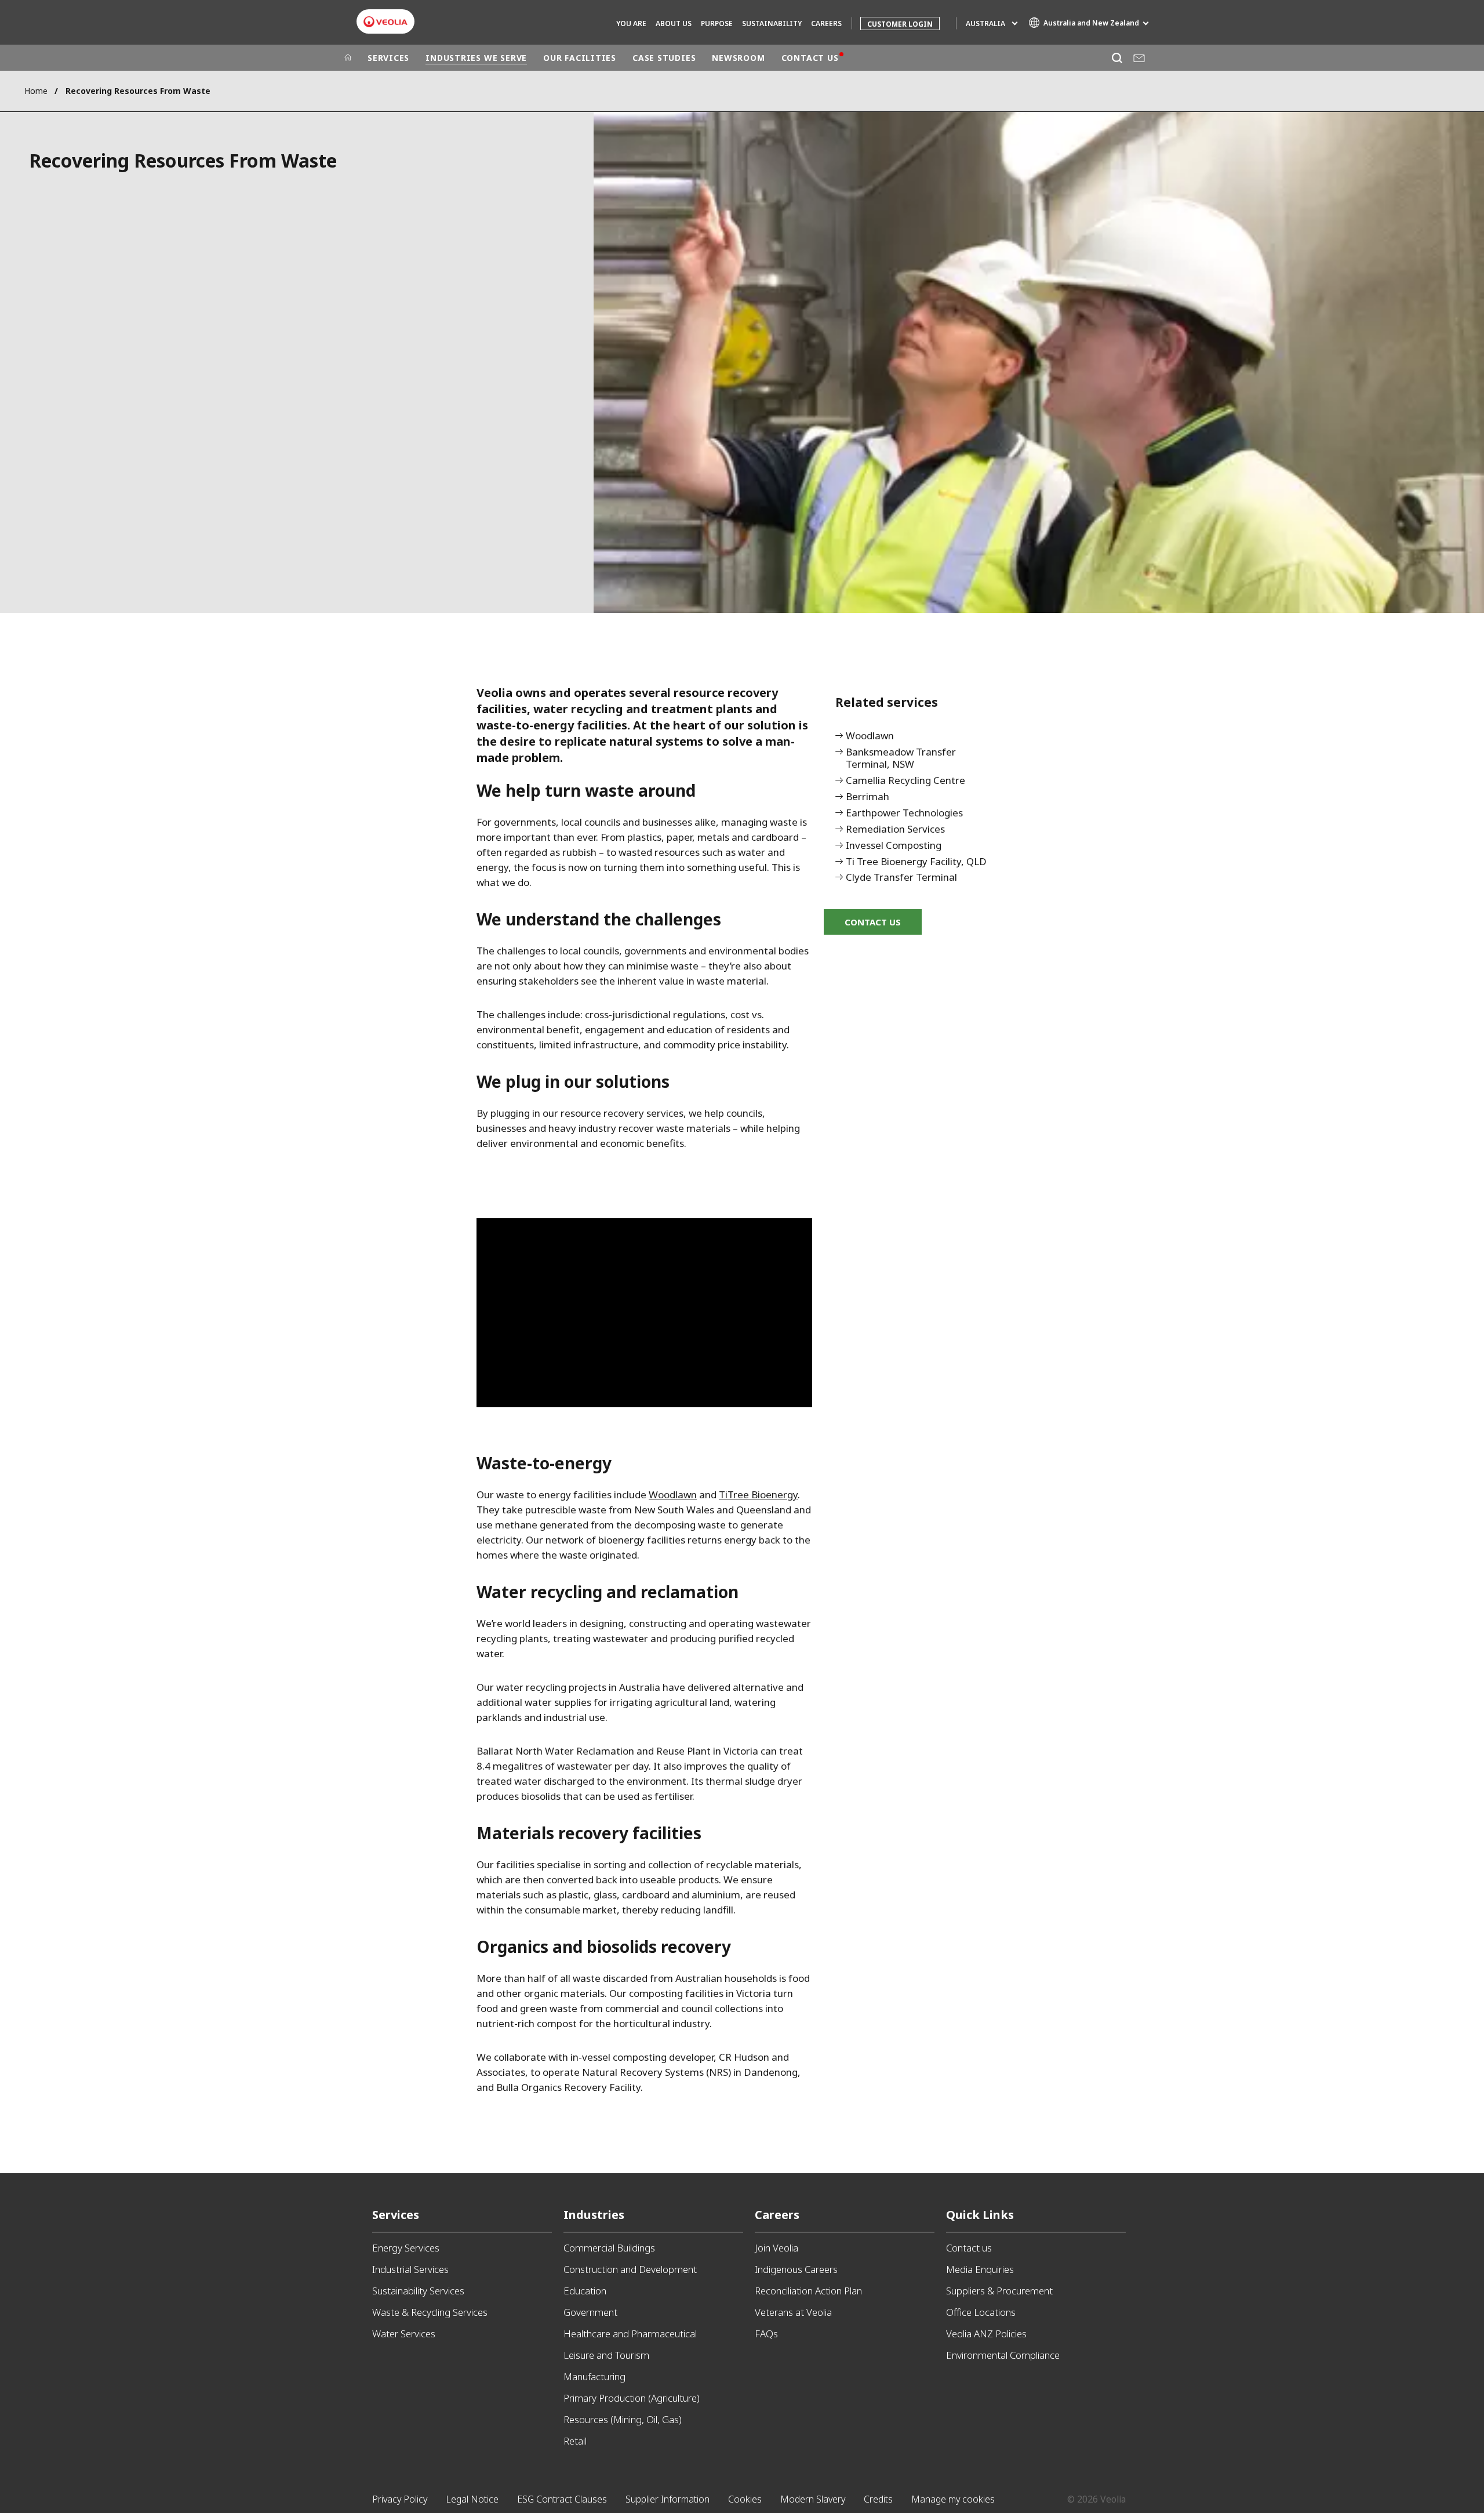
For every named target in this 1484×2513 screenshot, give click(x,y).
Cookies (745, 2499)
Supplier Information (668, 2499)
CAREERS (826, 23)
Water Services (404, 2334)
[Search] (1117, 58)
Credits (878, 2499)
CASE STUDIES (664, 58)
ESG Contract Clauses (562, 2499)
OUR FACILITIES (580, 58)
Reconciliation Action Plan (808, 2291)
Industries (594, 2215)
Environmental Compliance (1003, 2355)
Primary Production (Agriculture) (632, 2398)
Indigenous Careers (796, 2269)
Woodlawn (870, 736)
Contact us (969, 2248)
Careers (777, 2215)
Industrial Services (410, 2269)
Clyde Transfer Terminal (901, 878)
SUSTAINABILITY (772, 23)
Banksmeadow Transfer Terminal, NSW (901, 758)
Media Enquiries (980, 2269)
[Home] (348, 58)
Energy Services (406, 2248)
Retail (575, 2441)
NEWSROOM (738, 58)
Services (396, 2215)
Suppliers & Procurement (999, 2291)
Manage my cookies (953, 2499)
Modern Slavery (813, 2499)
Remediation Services (895, 829)
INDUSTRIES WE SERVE (476, 58)
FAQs (766, 2334)
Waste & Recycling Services (430, 2312)
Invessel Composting (894, 846)
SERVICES (388, 58)
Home (36, 91)
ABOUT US (674, 23)
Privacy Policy (400, 2499)
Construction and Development (630, 2269)
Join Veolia (776, 2248)
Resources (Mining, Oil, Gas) (623, 2419)
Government (590, 2312)
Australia (985, 23)
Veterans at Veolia (793, 2312)
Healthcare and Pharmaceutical (630, 2334)
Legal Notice (472, 2499)
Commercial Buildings (609, 2248)
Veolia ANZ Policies (986, 2334)
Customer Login (900, 24)
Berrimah (868, 797)
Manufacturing (594, 2376)
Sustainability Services (418, 2291)
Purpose (717, 23)
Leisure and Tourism (606, 2355)
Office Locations (981, 2312)
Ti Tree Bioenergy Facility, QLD (916, 862)
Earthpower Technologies (904, 813)
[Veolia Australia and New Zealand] (385, 22)
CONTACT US (810, 58)
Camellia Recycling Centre (905, 781)
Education (585, 2291)
